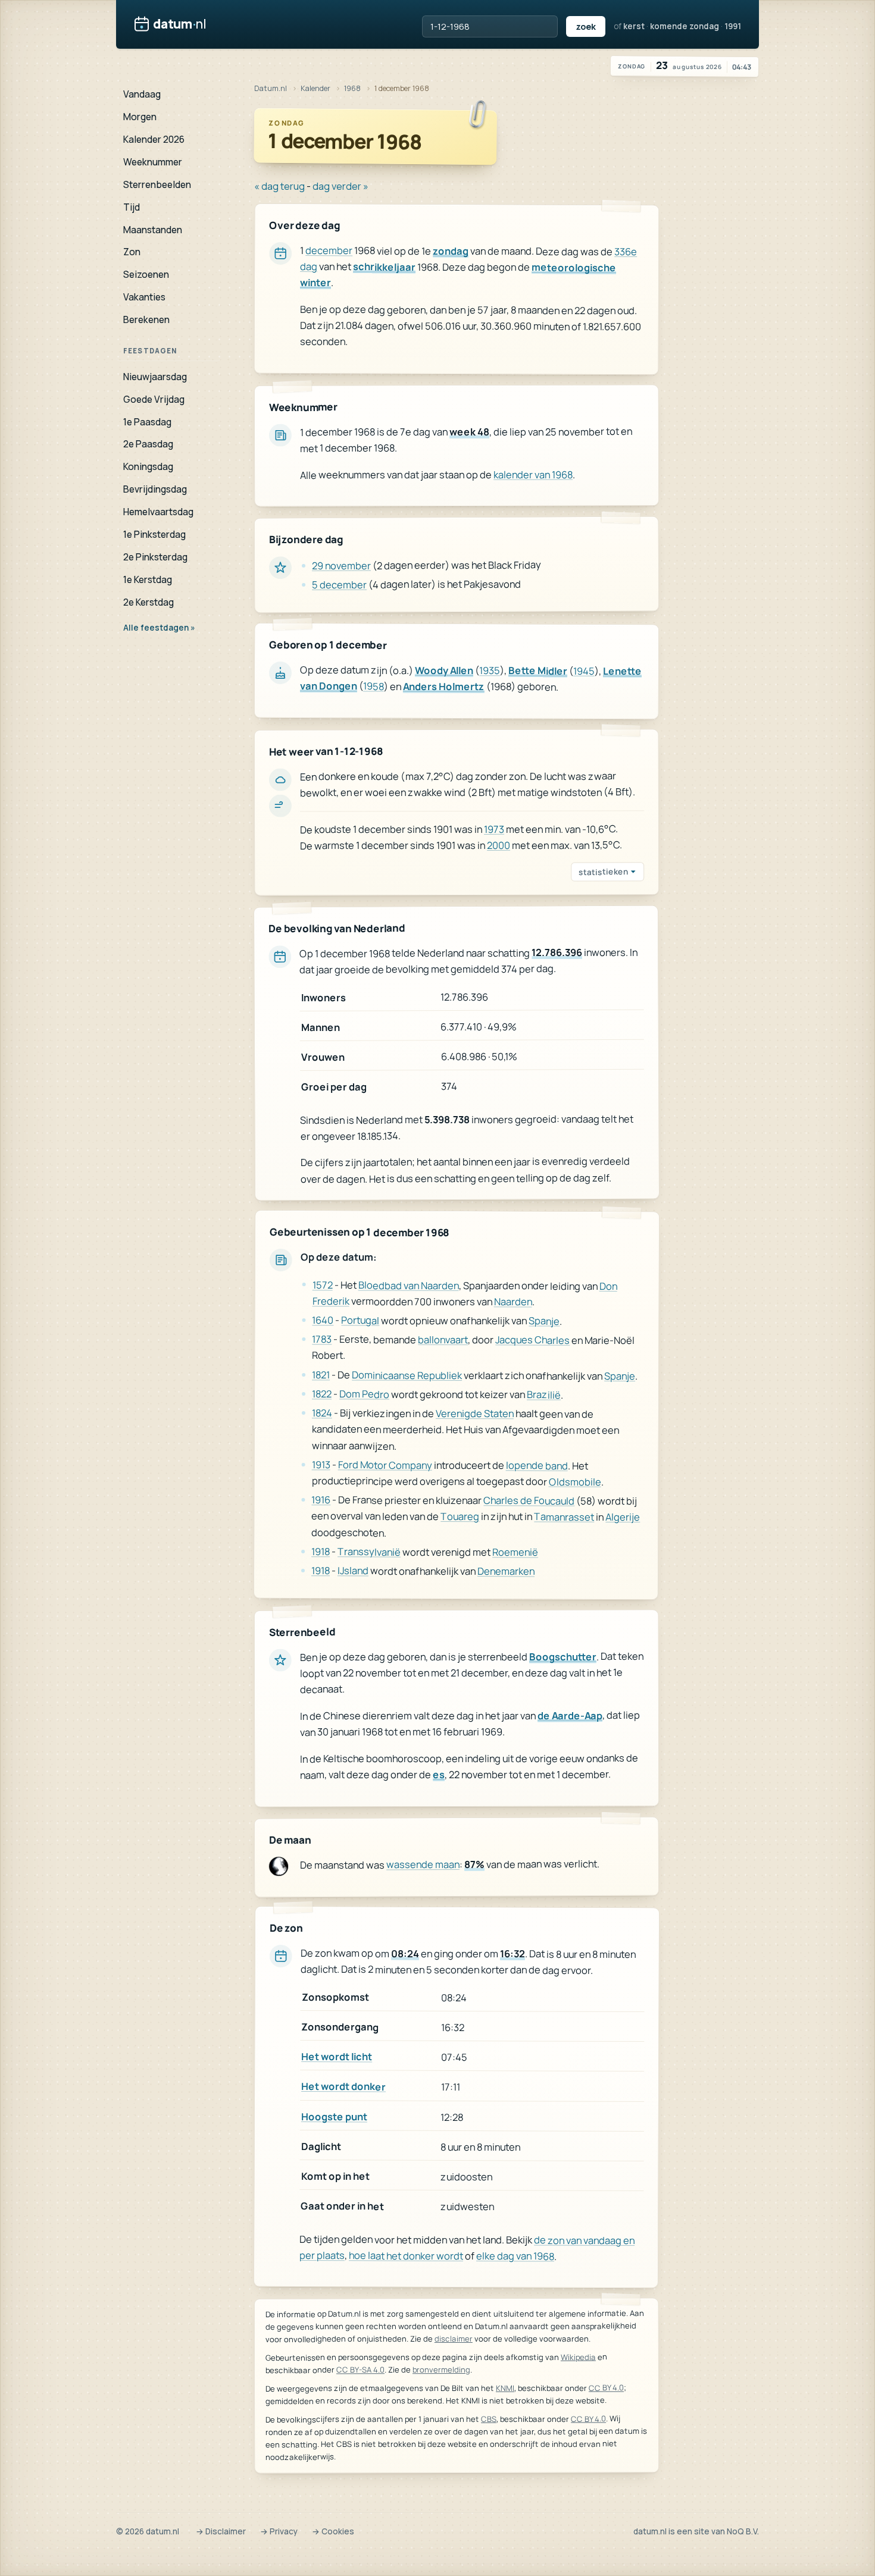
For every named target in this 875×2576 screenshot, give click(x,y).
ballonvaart (443, 1339)
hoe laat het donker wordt (406, 2255)
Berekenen (146, 319)
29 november (341, 565)
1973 (494, 828)
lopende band (537, 1465)
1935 (490, 670)
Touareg (460, 1516)
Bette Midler (538, 670)
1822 (322, 1394)
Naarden (513, 1301)
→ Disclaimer (221, 2531)
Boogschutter (563, 1657)
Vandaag (142, 94)
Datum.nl (271, 88)
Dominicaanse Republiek (407, 1375)
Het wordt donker (343, 2087)
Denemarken (506, 1571)
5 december (339, 585)
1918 (321, 1551)
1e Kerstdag (148, 579)
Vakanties (144, 297)
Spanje (544, 1320)
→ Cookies (333, 2531)
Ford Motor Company (385, 1465)
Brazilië (544, 1394)
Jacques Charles (532, 1339)
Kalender (315, 88)
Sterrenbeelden (157, 184)
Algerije (623, 1517)
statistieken (603, 872)
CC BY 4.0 (606, 2388)
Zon (132, 252)
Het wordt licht (337, 2057)
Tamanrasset (564, 1517)
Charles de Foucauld (529, 1500)
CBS (489, 2420)
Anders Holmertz (444, 686)
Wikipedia (578, 2357)
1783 (322, 1339)
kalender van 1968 (533, 474)
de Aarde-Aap (570, 1715)
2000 (499, 845)
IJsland (353, 1570)
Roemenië (515, 1552)
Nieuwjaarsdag (155, 377)
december (329, 250)
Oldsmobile (575, 1481)
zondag (451, 251)
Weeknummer (153, 162)
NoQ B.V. (743, 2531)
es (439, 1774)
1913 (321, 1464)
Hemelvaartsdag (158, 512)
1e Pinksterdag (154, 534)
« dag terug (279, 186)
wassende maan (423, 1864)
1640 (323, 1320)
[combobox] (490, 26)
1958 (374, 686)
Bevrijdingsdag (155, 489)
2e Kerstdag (149, 602)
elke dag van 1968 (515, 2256)
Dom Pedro (364, 1394)
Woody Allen (444, 670)
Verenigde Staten (475, 1413)
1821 (321, 1375)
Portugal (360, 1320)
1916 (321, 1499)
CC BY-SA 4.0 (360, 2370)
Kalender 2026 (154, 139)
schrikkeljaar (384, 267)
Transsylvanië (369, 1551)
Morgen (140, 117)
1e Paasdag (147, 422)
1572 (323, 1285)
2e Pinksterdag (155, 557)
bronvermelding (441, 2370)
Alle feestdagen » (159, 628)
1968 (352, 88)
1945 (584, 671)
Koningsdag (148, 466)
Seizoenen (146, 274)
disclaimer (454, 2339)
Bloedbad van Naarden (409, 1285)
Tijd (132, 207)
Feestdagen (150, 351)
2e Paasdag (148, 444)
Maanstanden (153, 230)
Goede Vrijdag (154, 399)
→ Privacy (279, 2531)
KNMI (505, 2388)
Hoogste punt (334, 2116)
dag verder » (340, 186)
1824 (322, 1413)
